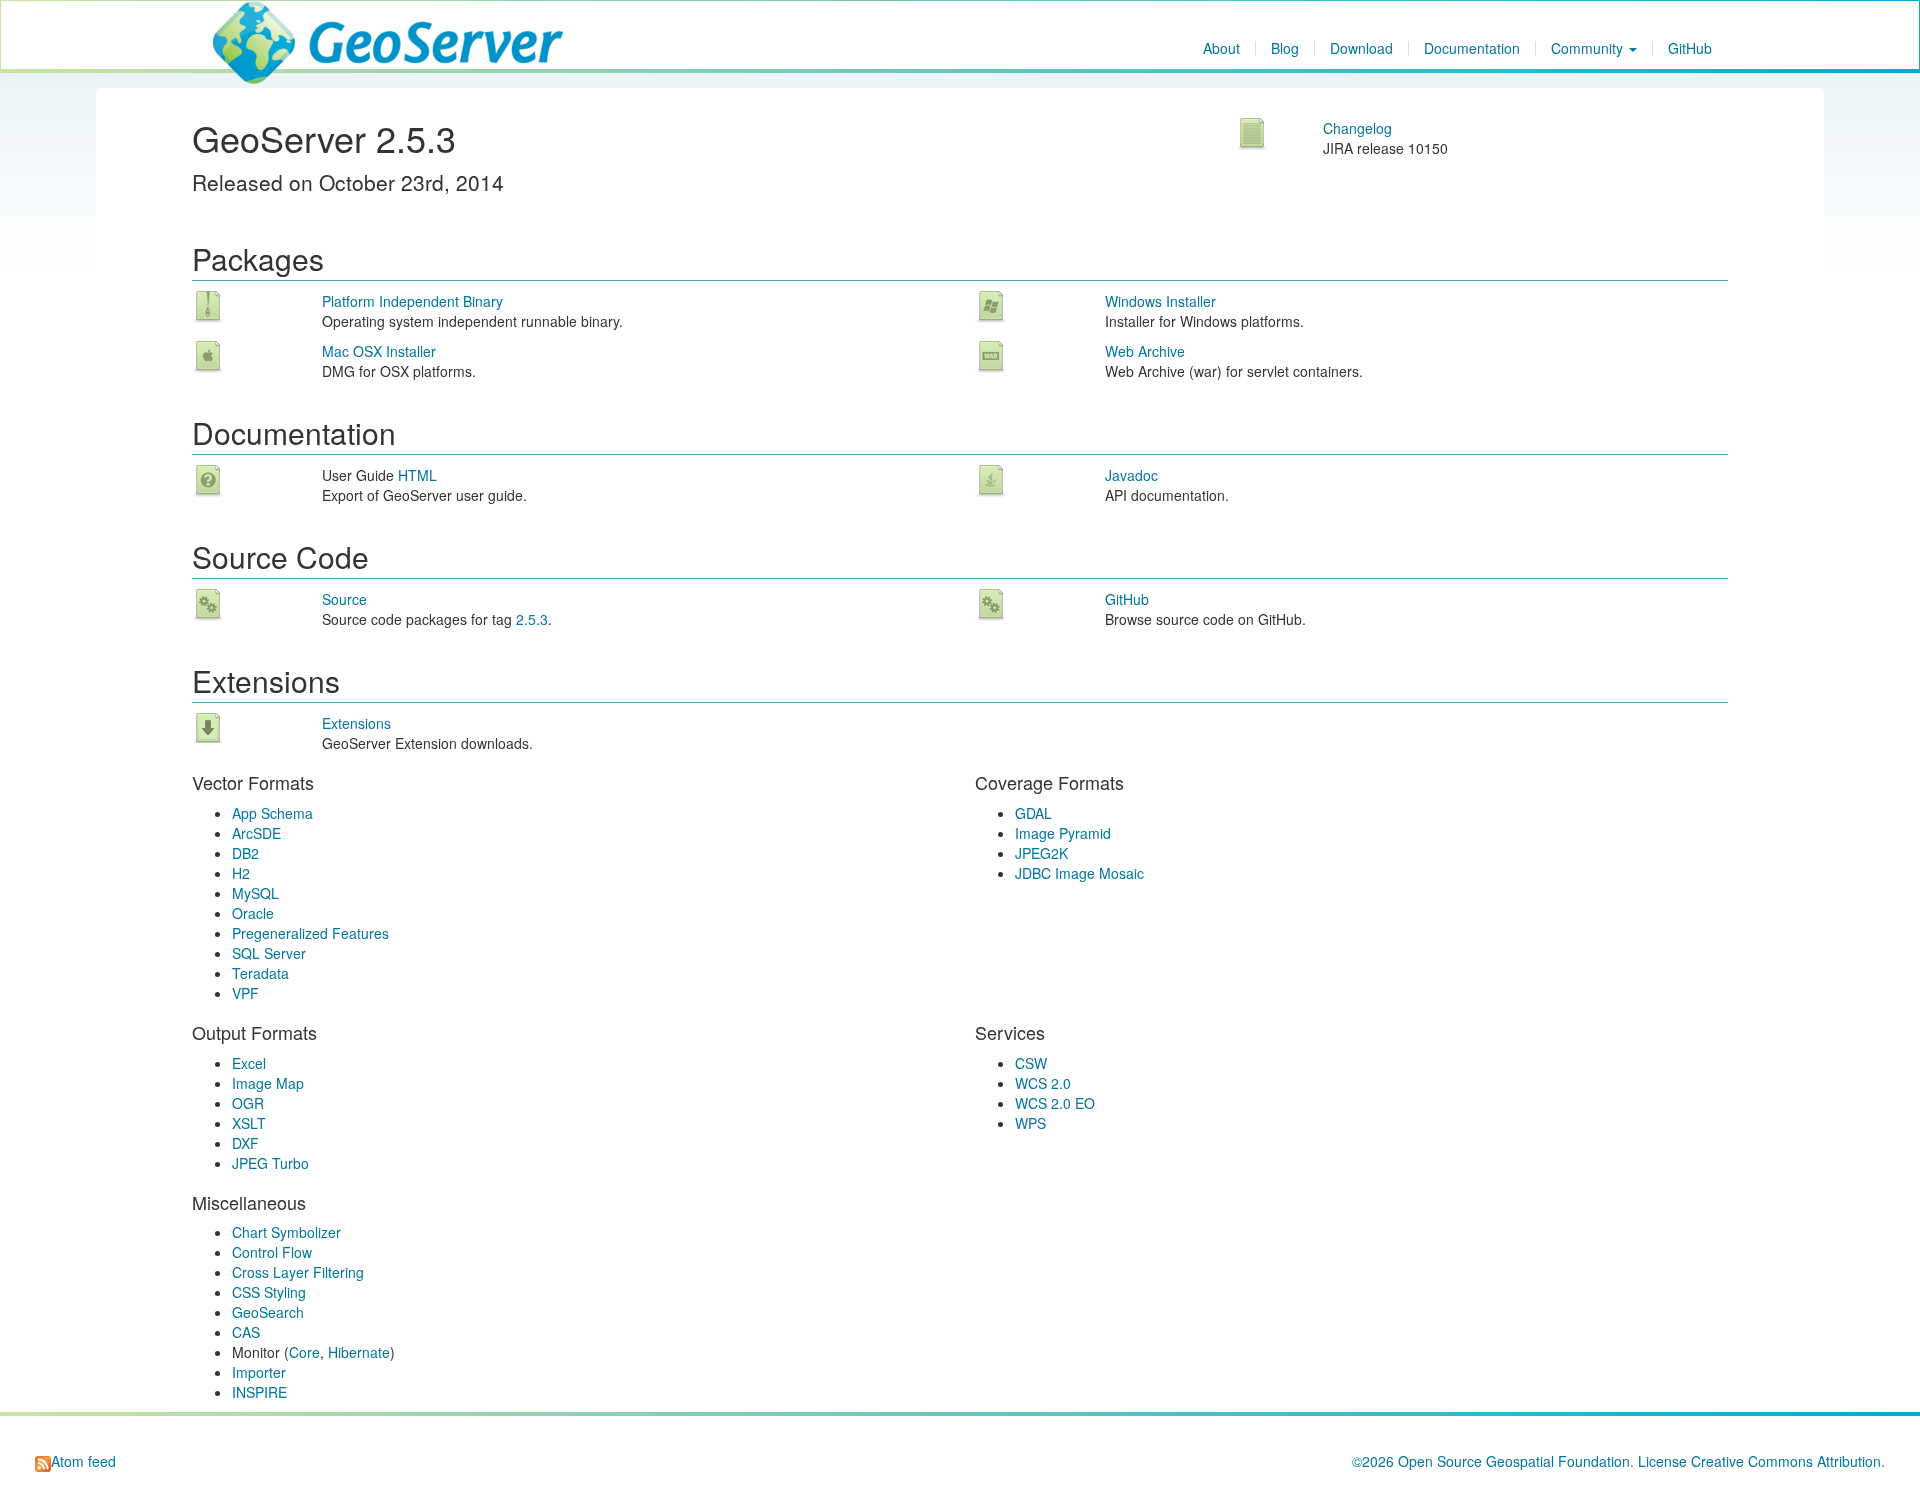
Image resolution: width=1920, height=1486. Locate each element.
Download (1361, 48)
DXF (245, 1143)
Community (1589, 48)
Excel (249, 1063)
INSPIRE (259, 1392)
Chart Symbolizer (286, 1232)
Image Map (268, 1083)
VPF (245, 993)
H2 (241, 873)
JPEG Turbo (270, 1163)
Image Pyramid (1063, 833)
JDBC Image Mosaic (1079, 873)
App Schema (272, 813)
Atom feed (83, 1461)
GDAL (1033, 813)
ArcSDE (256, 833)
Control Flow (272, 1252)
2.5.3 (532, 619)
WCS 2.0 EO (1055, 1103)
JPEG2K (1041, 853)
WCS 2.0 (1043, 1083)
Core (304, 1352)
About (1221, 48)
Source (344, 599)
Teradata (260, 973)
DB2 (245, 853)
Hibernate (359, 1352)
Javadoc (1131, 475)
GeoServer (272, 26)
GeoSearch (268, 1312)
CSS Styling (269, 1292)
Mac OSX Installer (379, 351)
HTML (417, 475)
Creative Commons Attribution (1786, 1461)
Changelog (1357, 128)
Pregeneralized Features (310, 933)
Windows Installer (1160, 301)
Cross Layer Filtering (298, 1272)
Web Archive (1145, 351)
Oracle (253, 913)
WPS (1030, 1123)
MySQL (255, 893)
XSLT (249, 1123)
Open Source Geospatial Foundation (1514, 1461)
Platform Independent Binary (412, 301)
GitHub (1690, 48)
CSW (1031, 1063)
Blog (1285, 48)
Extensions (356, 723)
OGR (248, 1103)
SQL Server (269, 953)
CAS (246, 1332)
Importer (259, 1372)
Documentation (1472, 48)
